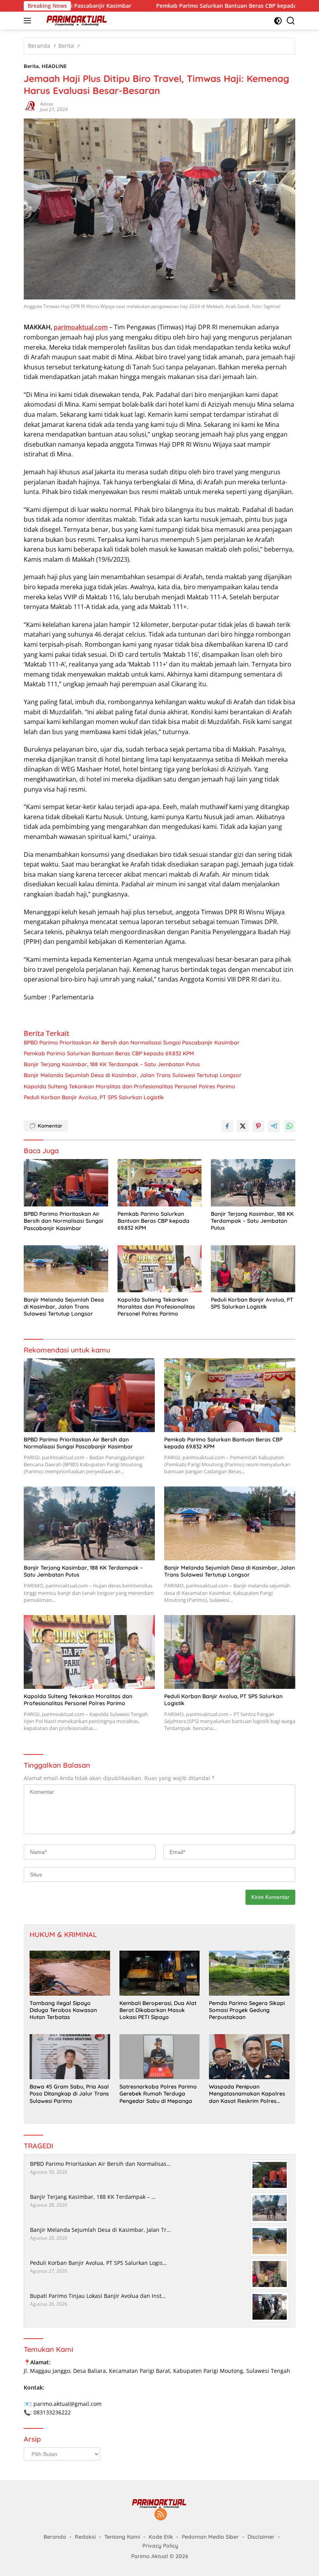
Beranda (55, 2537)
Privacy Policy (160, 2546)
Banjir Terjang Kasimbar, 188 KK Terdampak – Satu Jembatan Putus (112, 1064)
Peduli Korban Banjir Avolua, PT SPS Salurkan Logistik (94, 1097)
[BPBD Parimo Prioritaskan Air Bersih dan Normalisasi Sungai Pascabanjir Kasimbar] (66, 1183)
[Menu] (29, 21)
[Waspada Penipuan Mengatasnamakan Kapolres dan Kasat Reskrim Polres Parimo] (249, 2057)
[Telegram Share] (274, 1126)
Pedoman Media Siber (210, 2537)
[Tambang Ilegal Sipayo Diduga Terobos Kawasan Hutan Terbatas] (70, 1973)
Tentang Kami (122, 2537)
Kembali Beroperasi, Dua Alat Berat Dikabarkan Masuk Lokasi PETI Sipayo (158, 2010)
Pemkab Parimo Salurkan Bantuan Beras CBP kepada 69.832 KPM (183, 6)
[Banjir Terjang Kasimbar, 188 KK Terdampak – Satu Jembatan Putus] (253, 1183)
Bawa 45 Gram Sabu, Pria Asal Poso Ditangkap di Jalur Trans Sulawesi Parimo (69, 2094)
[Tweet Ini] (243, 1126)
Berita (31, 66)
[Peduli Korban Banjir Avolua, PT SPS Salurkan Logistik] (253, 1269)
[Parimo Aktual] (76, 21)
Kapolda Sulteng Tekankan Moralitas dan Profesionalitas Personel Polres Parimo (130, 1086)
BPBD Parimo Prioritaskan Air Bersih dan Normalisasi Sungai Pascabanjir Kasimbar (132, 1043)
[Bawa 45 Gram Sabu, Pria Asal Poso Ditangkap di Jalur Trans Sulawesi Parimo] (70, 2057)
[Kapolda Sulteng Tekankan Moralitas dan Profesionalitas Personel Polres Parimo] (160, 1269)
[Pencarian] (291, 21)
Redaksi (85, 2537)
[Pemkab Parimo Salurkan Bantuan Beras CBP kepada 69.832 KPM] (160, 1183)
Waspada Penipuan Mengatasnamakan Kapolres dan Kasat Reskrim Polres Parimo (247, 2094)
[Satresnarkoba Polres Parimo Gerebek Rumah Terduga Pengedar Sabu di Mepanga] (160, 2057)
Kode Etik (161, 2537)
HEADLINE (54, 66)
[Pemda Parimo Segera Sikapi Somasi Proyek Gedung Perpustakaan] (249, 1973)
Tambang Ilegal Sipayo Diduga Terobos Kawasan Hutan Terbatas (63, 2010)
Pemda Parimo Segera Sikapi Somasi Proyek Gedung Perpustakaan (247, 2010)
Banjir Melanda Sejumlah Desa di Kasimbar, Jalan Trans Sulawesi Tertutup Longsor (133, 1075)
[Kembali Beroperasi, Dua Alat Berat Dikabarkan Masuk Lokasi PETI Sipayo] (160, 1973)
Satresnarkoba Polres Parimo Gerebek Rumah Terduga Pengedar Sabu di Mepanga (158, 2094)
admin (47, 104)
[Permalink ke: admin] (30, 106)
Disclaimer (261, 2537)
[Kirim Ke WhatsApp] (289, 1126)
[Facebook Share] (227, 1126)
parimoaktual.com (81, 327)
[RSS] (161, 2515)
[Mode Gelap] (278, 21)
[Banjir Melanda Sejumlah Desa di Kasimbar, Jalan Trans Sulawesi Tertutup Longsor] (66, 1269)
